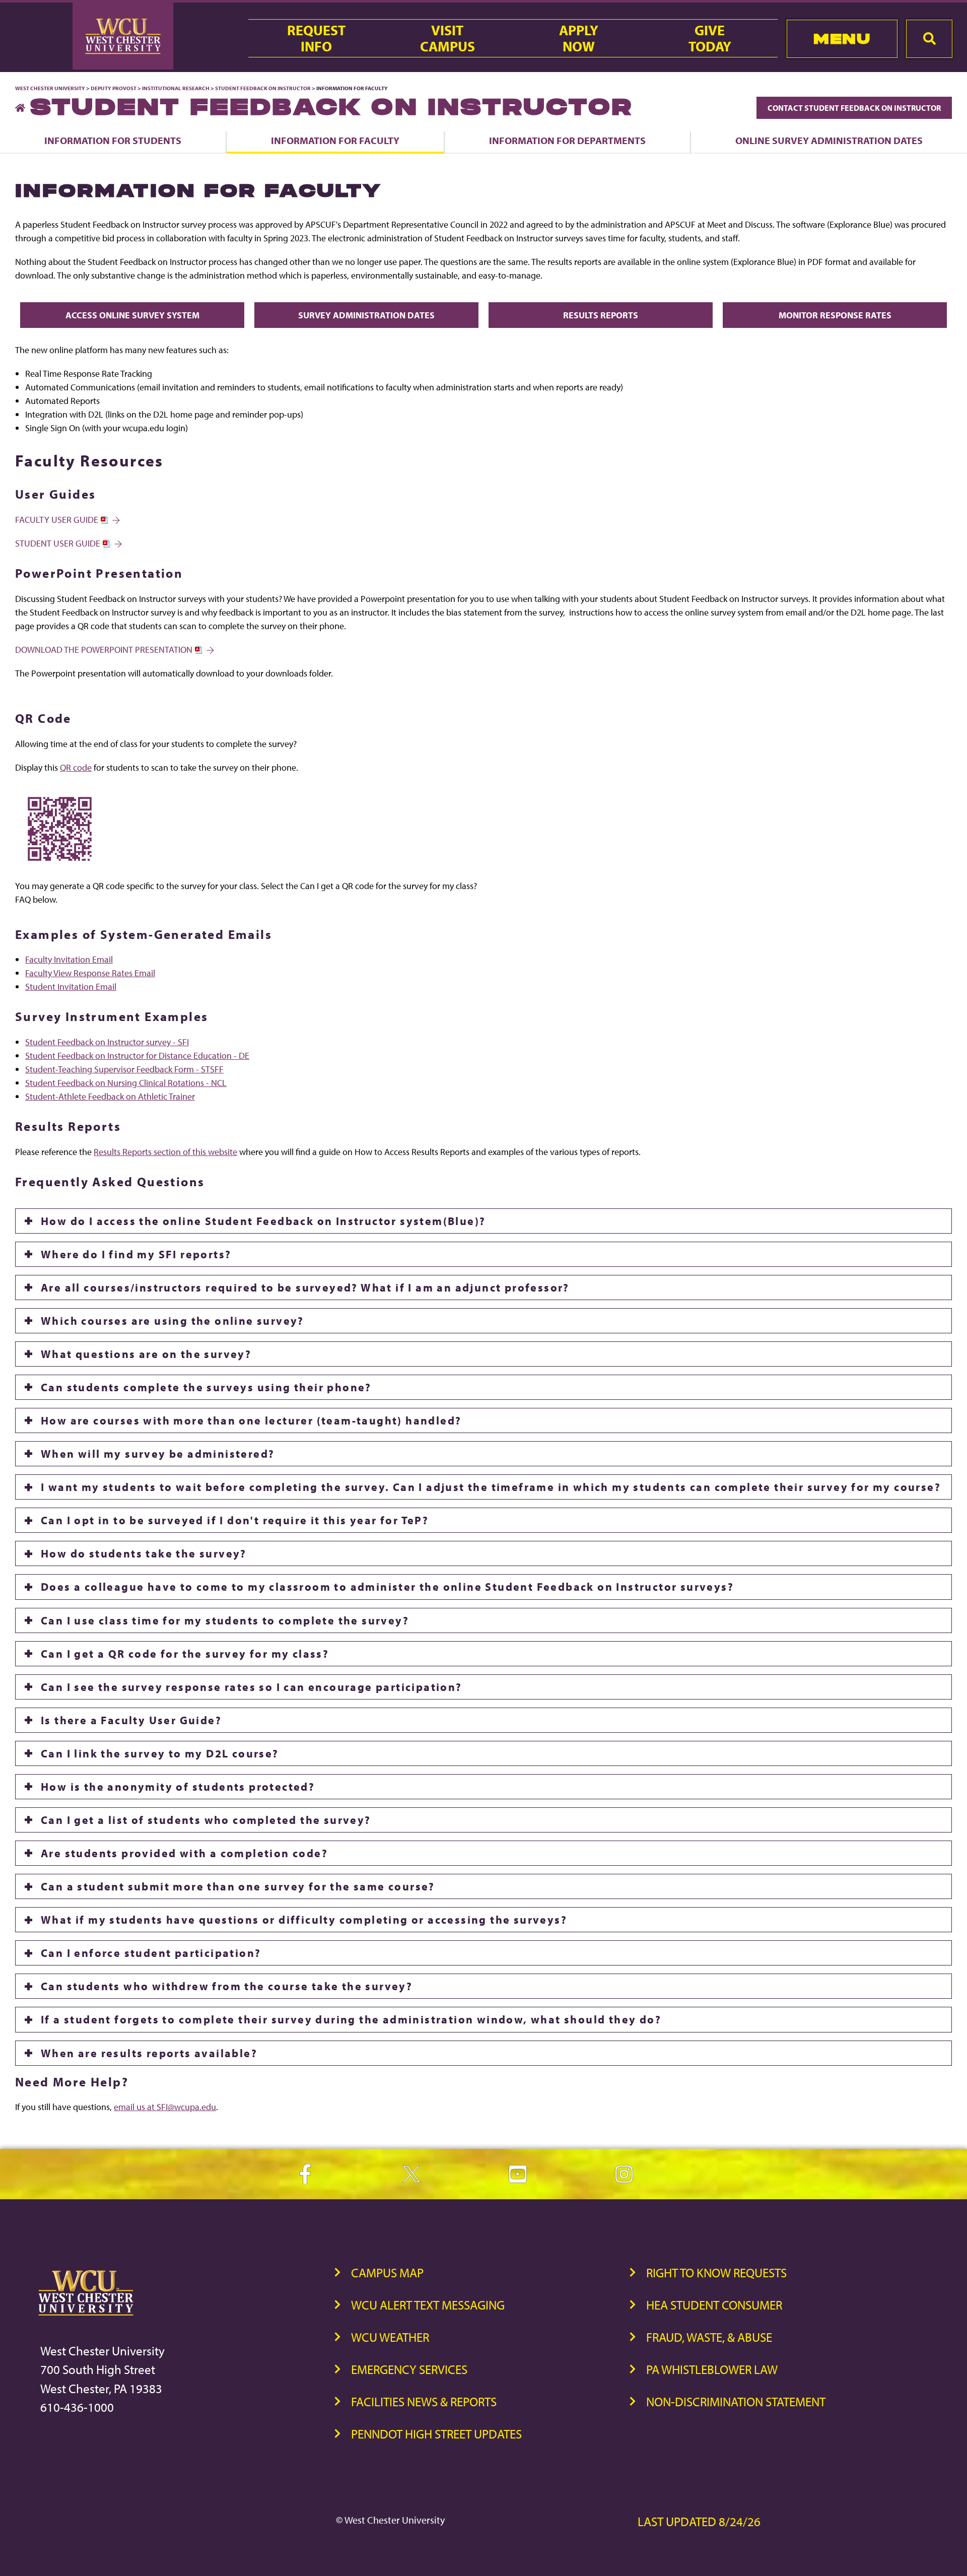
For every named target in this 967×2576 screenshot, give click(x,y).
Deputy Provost (114, 88)
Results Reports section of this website (165, 1152)
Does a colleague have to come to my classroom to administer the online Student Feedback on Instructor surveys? (387, 1587)
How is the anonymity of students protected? (178, 1787)
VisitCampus (447, 38)
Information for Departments (567, 140)
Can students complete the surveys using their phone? (206, 1387)
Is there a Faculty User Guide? (131, 1720)
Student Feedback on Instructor (263, 88)
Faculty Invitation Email (69, 959)
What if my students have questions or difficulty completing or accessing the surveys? (304, 1920)
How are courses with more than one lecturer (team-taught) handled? (251, 1420)
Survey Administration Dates (366, 315)
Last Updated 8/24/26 (699, 2521)
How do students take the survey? (144, 1553)
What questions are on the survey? (146, 1354)
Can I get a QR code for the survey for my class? (185, 1654)
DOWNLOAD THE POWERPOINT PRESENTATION (105, 650)
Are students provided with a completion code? (184, 1853)
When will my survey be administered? (158, 1454)
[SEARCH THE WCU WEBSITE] (929, 39)
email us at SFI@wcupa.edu (165, 2107)
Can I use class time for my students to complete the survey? (225, 1620)
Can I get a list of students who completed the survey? (206, 1820)
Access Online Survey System (132, 315)
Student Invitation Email (71, 987)
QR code (76, 767)
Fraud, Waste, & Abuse (709, 2337)
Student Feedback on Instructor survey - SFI (107, 1042)
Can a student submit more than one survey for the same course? (238, 1886)
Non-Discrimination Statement (736, 2401)
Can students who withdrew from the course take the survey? (227, 1986)
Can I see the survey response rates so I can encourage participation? (252, 1687)
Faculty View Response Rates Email (90, 973)
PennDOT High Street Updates (436, 2434)
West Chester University (50, 88)
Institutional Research (176, 88)
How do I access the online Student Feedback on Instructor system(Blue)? (263, 1221)
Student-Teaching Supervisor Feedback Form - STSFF (124, 1069)
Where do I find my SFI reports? (136, 1254)
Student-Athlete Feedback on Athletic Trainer (110, 1096)
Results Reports (601, 315)
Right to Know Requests (716, 2273)
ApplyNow (579, 38)
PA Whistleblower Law (712, 2369)
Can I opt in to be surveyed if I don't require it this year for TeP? (235, 1520)
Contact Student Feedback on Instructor (854, 108)
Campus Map (387, 2273)
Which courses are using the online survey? (172, 1321)
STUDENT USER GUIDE (59, 543)
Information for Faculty (335, 140)
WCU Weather (390, 2337)
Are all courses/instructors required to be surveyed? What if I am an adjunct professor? (305, 1287)
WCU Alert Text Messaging (428, 2305)
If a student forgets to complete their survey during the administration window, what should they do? (351, 2019)
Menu (842, 39)
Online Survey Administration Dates (829, 140)
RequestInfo (316, 38)
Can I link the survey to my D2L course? (160, 1753)
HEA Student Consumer (714, 2305)
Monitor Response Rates (835, 315)
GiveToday (710, 38)
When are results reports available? (149, 2053)
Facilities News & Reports (424, 2401)
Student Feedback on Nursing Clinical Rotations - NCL (126, 1083)
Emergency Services (409, 2369)
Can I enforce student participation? (151, 1953)
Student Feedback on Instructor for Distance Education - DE (137, 1056)
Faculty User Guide (58, 520)
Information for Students (113, 140)
